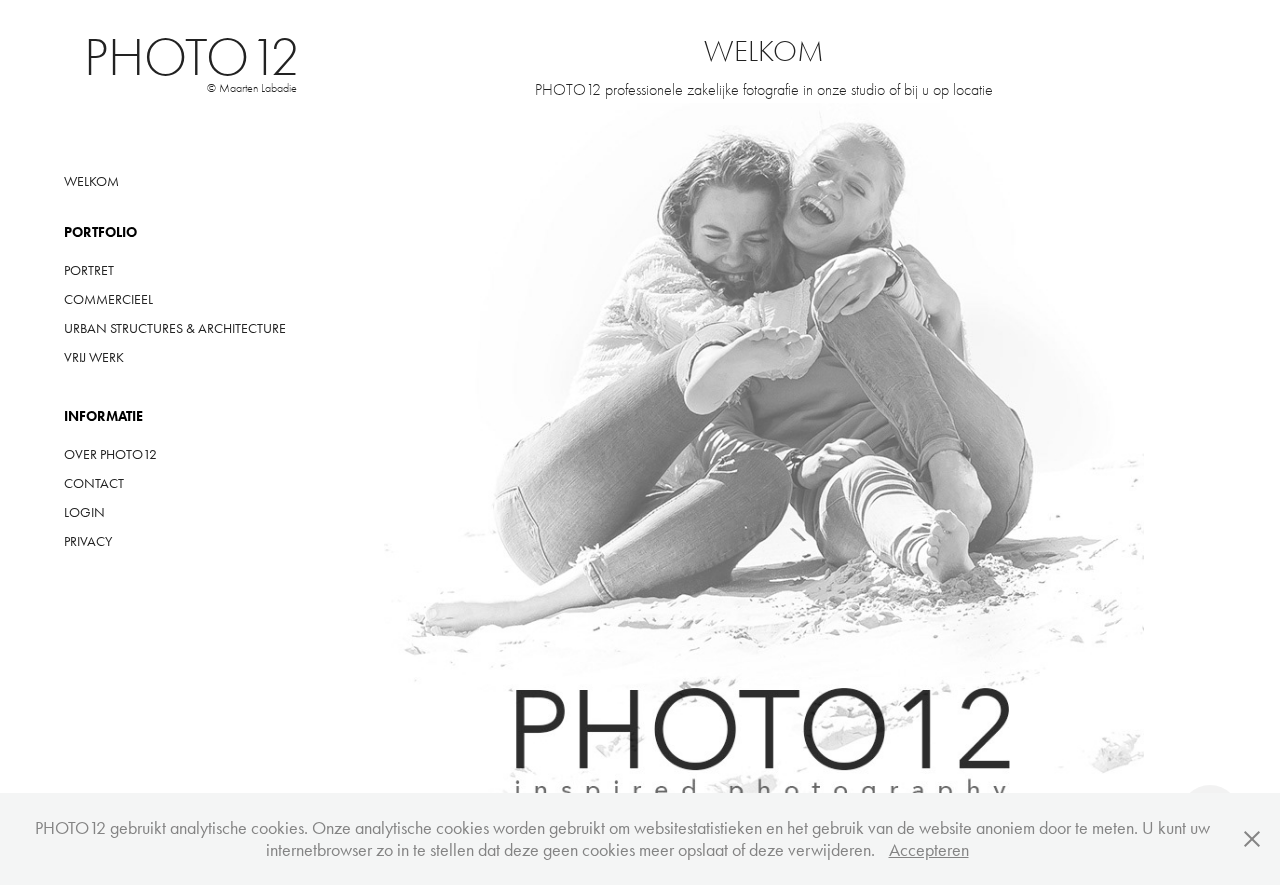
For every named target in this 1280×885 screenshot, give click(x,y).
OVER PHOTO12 (110, 454)
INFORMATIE (103, 416)
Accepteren (929, 850)
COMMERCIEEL (108, 299)
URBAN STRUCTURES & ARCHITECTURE (175, 328)
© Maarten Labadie (252, 88)
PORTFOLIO (100, 232)
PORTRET (89, 270)
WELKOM (91, 181)
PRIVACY (88, 541)
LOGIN (84, 512)
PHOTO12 (192, 57)
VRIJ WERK (94, 357)
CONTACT (94, 483)
